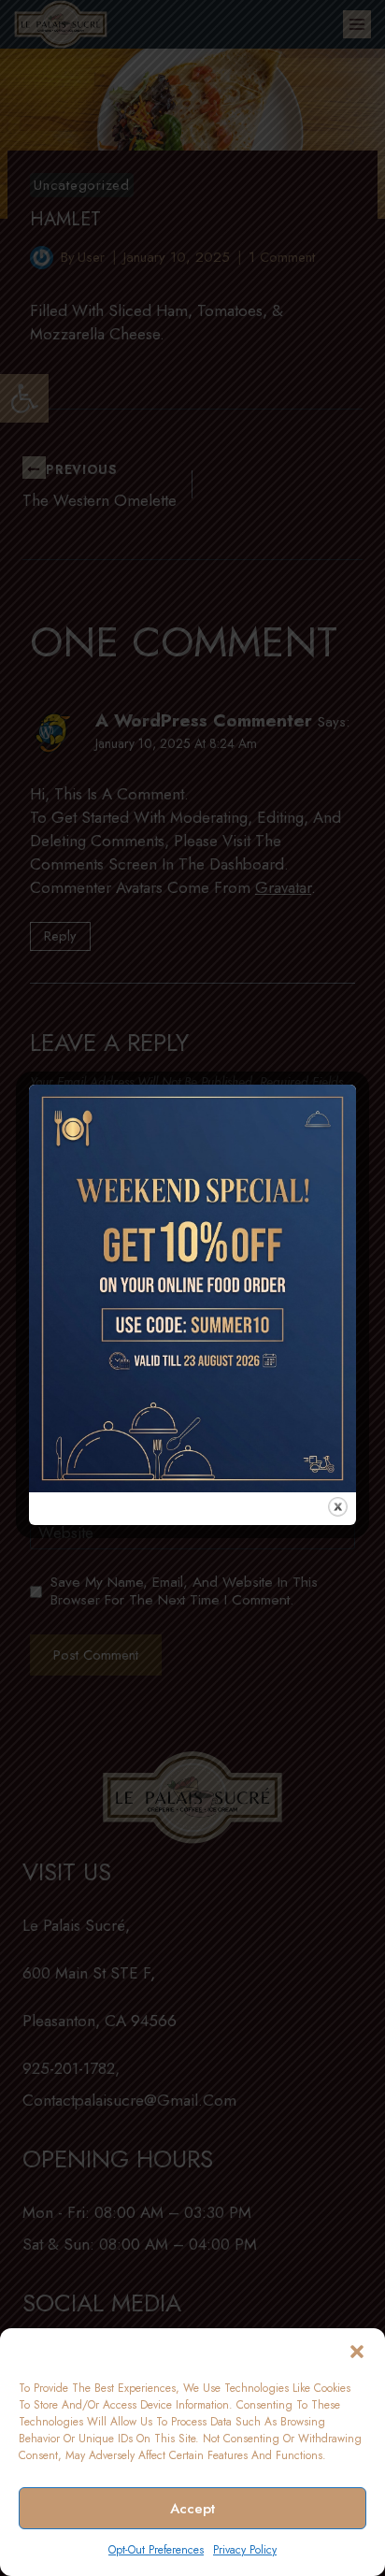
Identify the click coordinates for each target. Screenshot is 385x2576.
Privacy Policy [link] (245, 2550)
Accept (192, 2509)
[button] (357, 2352)
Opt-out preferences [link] (156, 2550)
